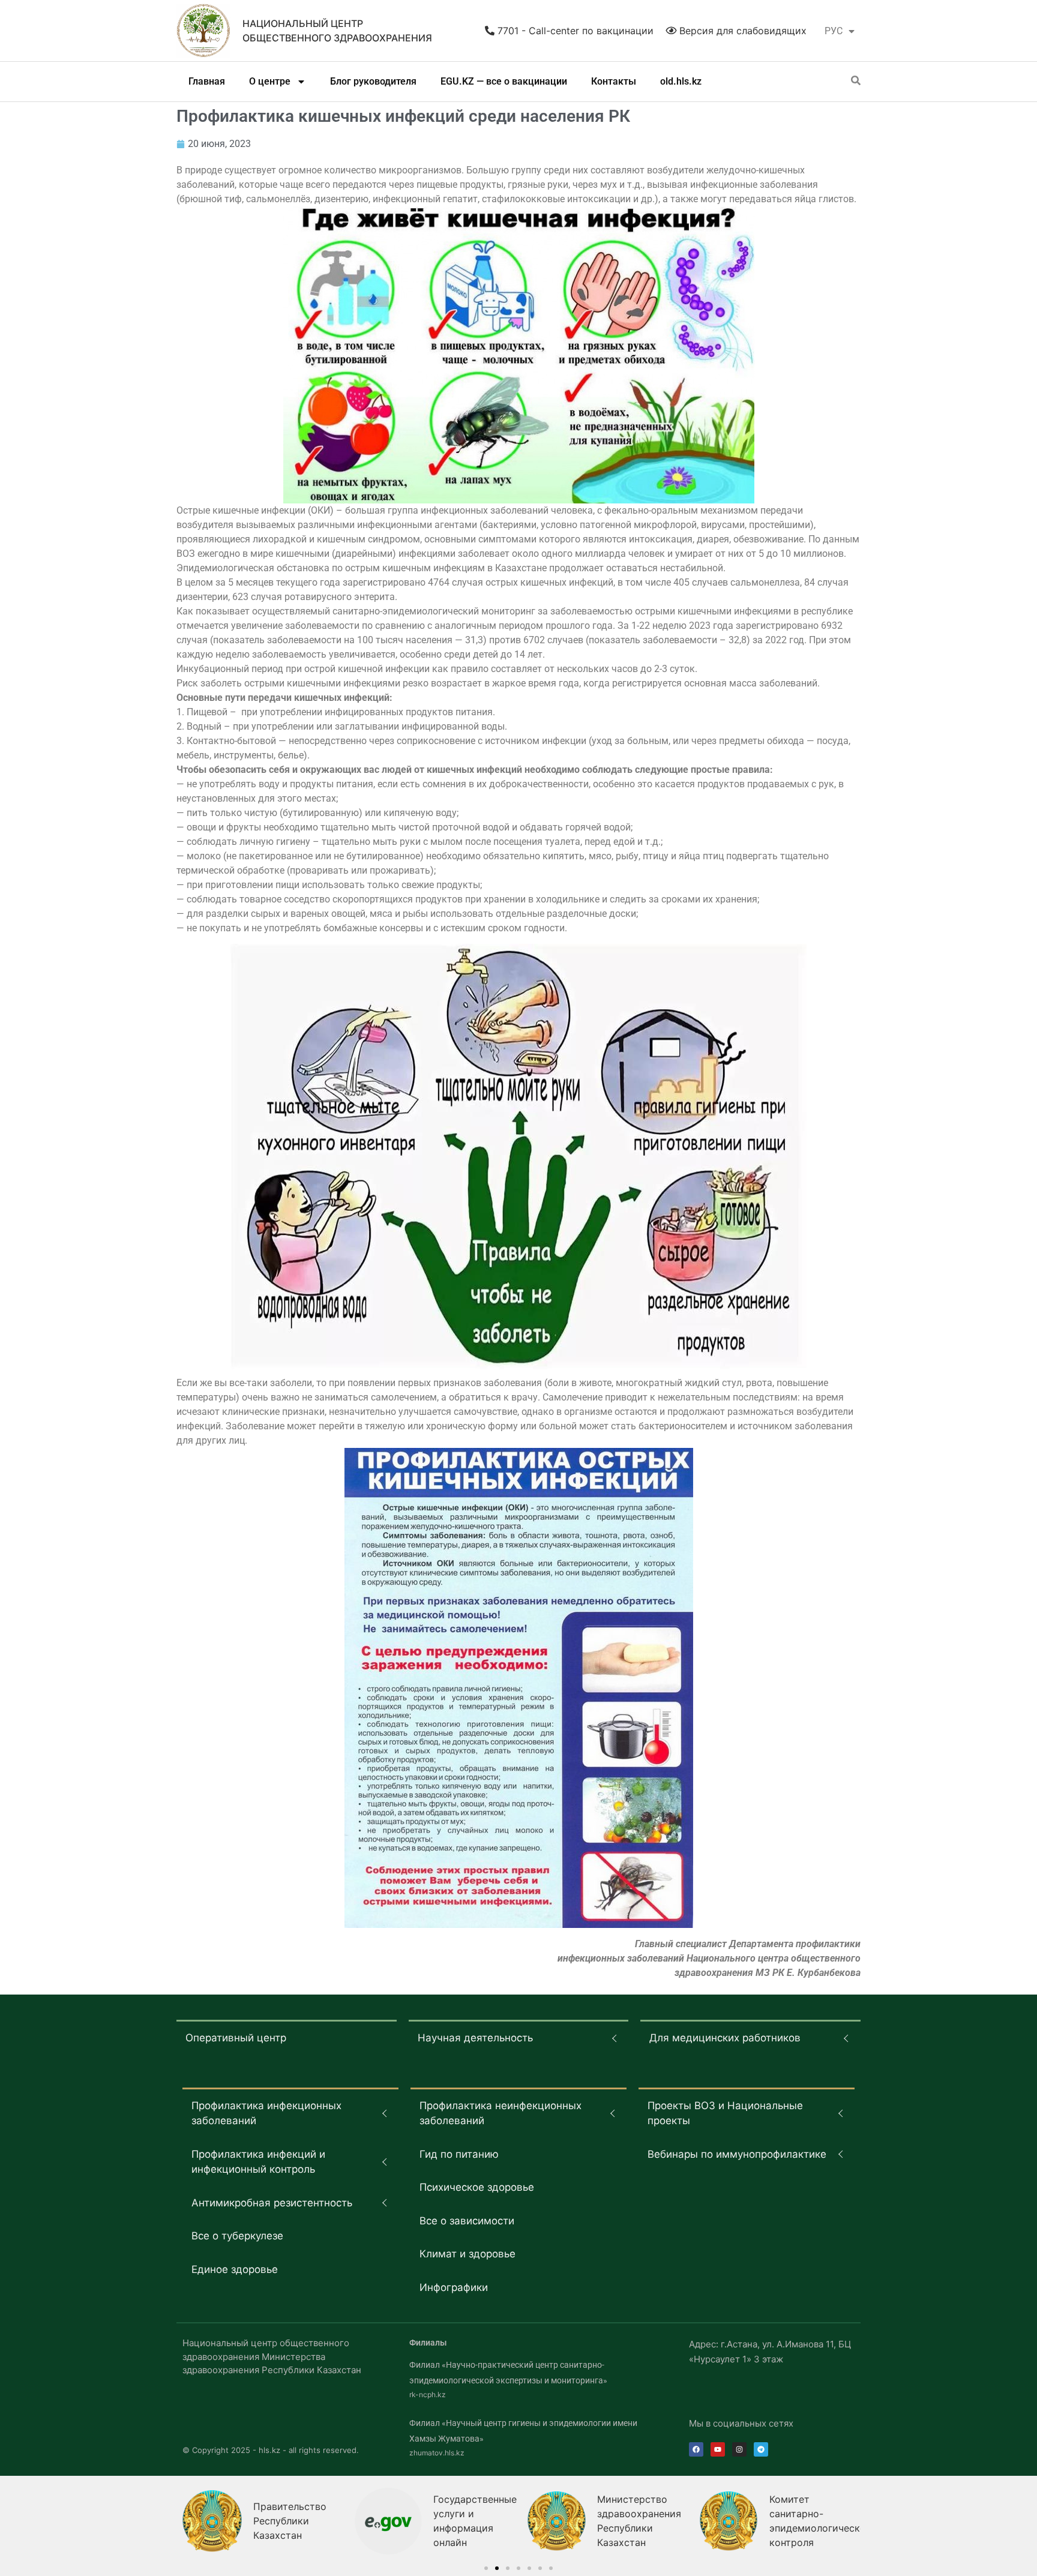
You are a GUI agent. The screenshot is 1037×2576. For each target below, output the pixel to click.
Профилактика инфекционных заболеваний (266, 2113)
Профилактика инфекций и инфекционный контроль (258, 2162)
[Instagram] (739, 2449)
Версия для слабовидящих (741, 31)
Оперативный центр (236, 2038)
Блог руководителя (373, 81)
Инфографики (454, 2287)
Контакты (614, 81)
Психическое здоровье (477, 2187)
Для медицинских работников (725, 2038)
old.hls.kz (681, 81)
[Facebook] (696, 2449)
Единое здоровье (235, 2269)
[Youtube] (718, 2449)
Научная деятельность (475, 2038)
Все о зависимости (467, 2221)
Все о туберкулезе (237, 2236)
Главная (207, 81)
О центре (270, 81)
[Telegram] (761, 2449)
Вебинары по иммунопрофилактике (737, 2154)
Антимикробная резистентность (272, 2203)
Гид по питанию (459, 2154)
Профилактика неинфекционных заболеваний (500, 2113)
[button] (486, 2568)
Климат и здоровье (467, 2254)
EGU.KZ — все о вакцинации (504, 81)
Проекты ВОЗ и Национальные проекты (725, 2113)
